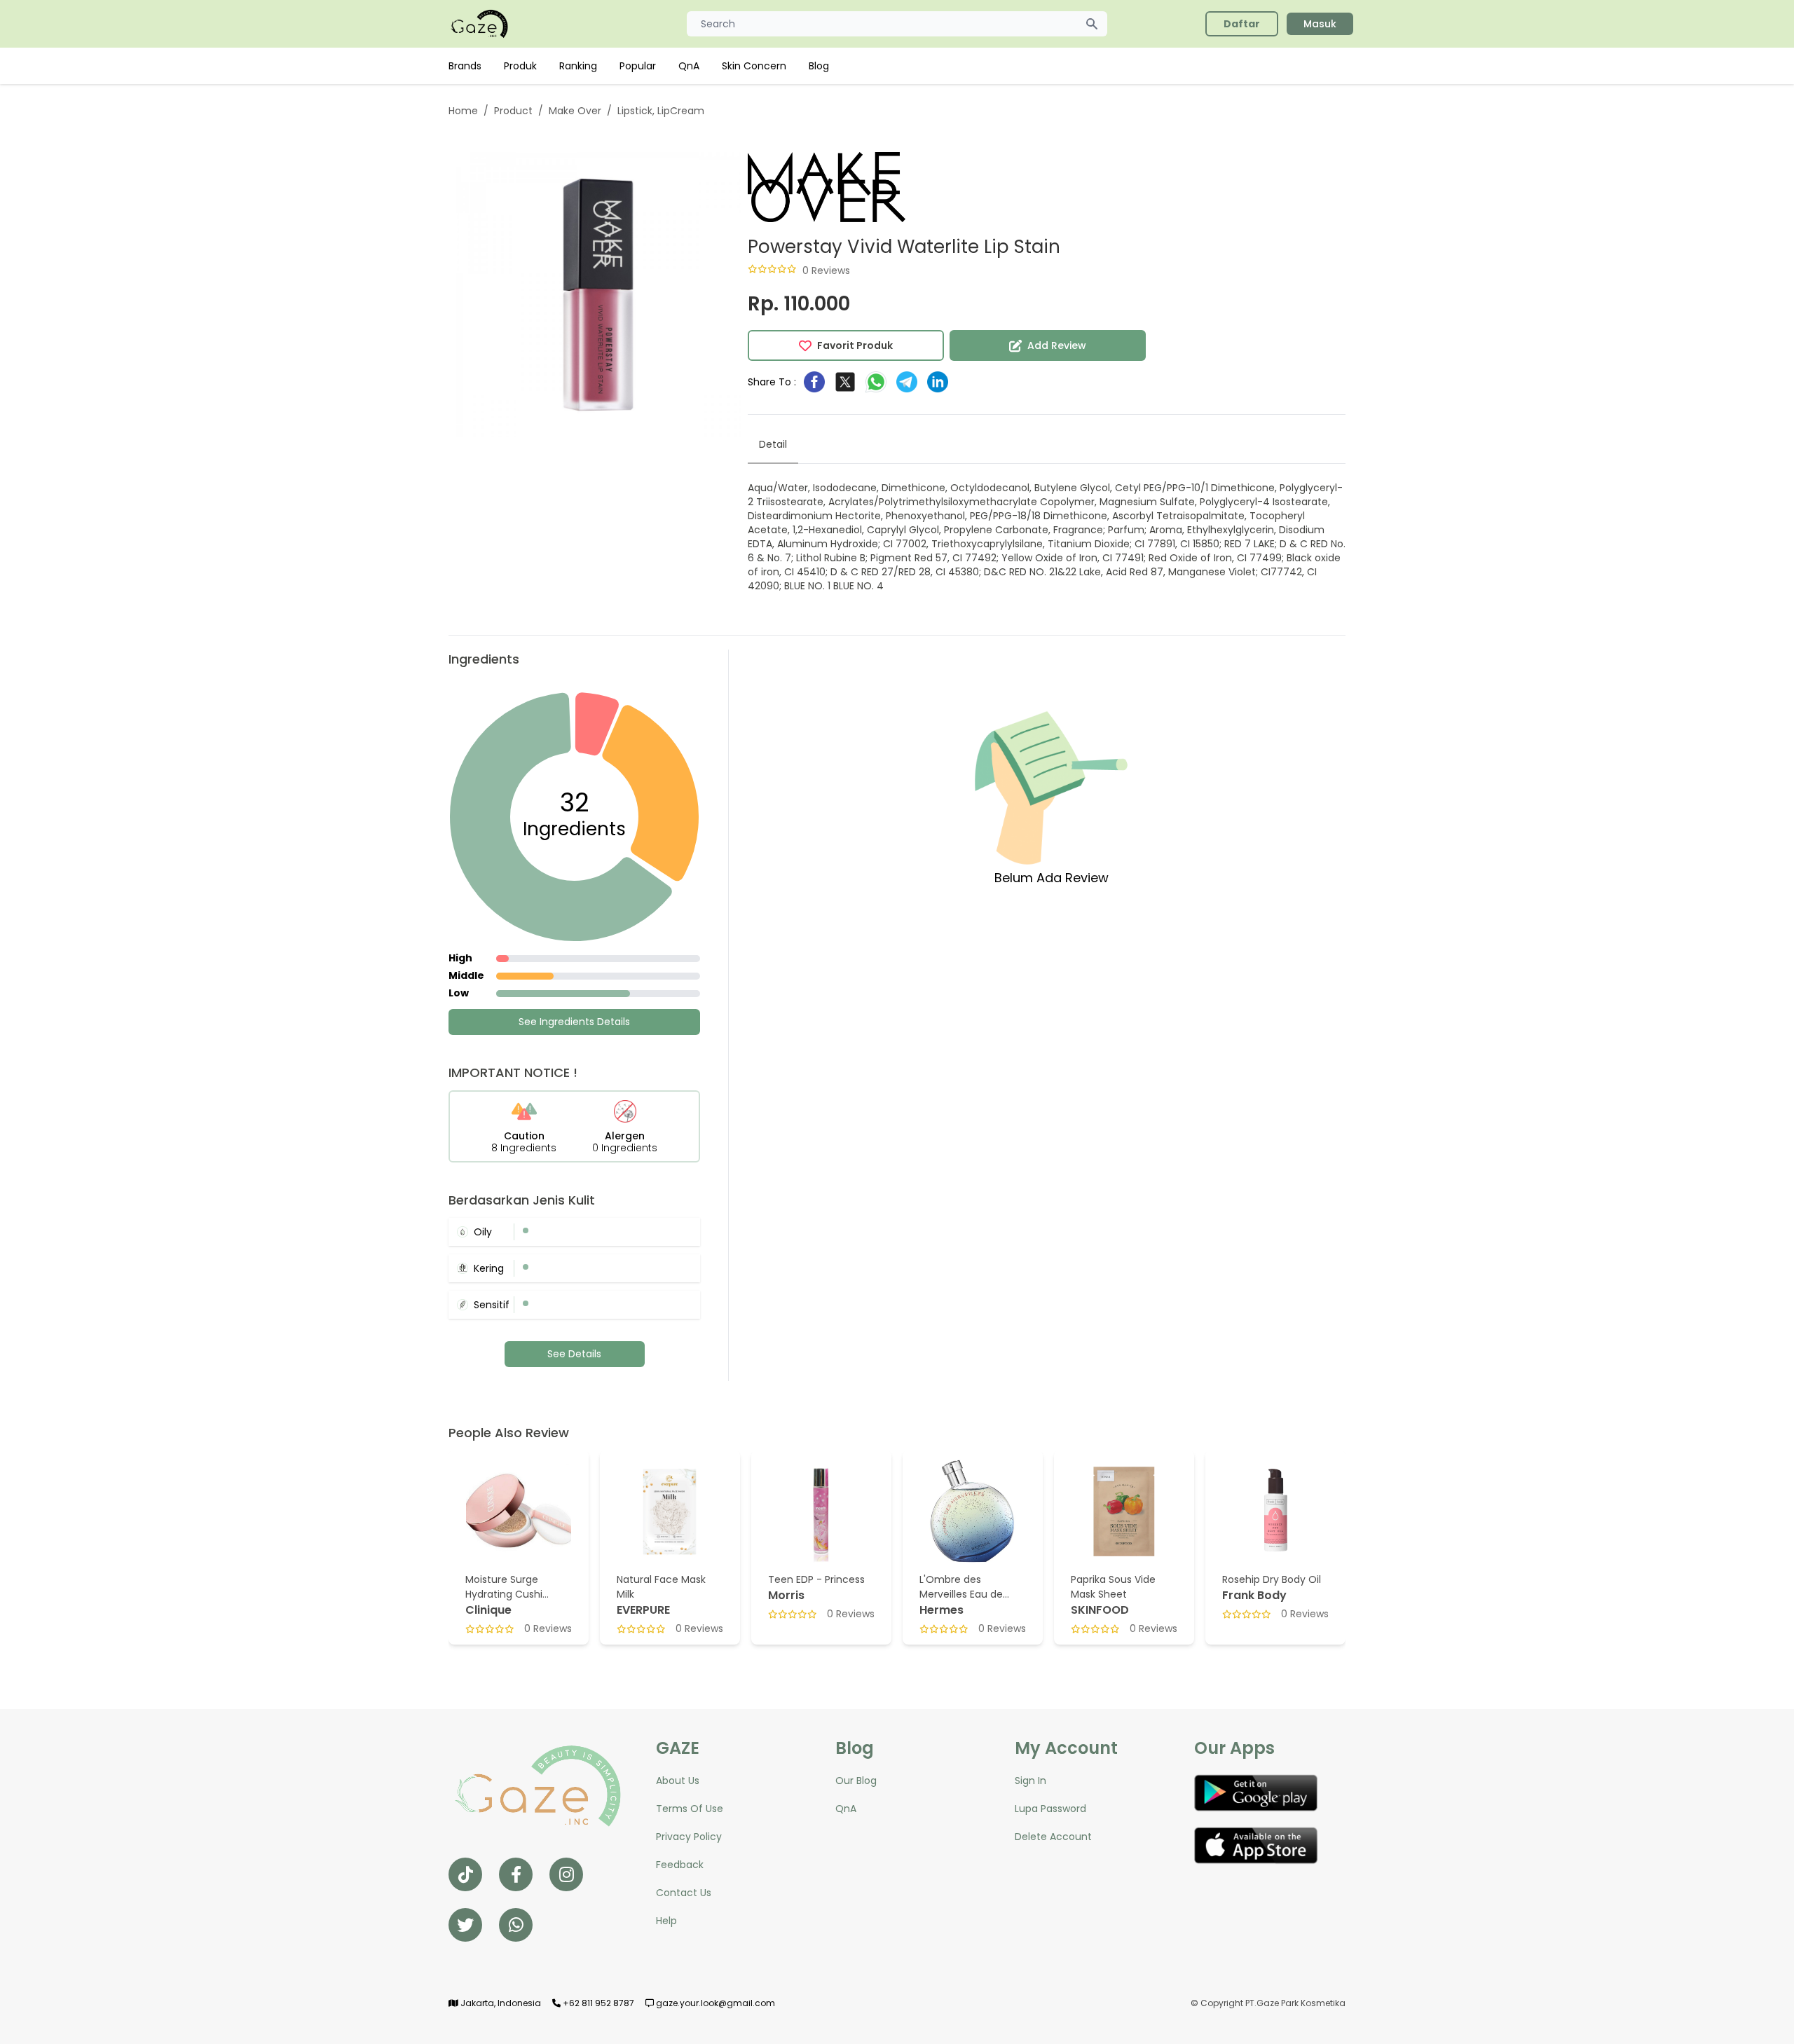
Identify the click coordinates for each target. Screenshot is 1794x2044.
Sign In (1030, 1781)
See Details (574, 1354)
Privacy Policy (689, 1837)
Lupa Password (1050, 1809)
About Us (678, 1781)
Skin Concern (754, 66)
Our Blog (856, 1781)
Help (666, 1921)
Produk (520, 66)
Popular (638, 66)
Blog (819, 66)
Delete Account (1053, 1837)
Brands (465, 66)
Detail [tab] (773, 444)
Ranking (578, 66)
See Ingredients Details (574, 1022)
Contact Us (684, 1893)
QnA (689, 66)
